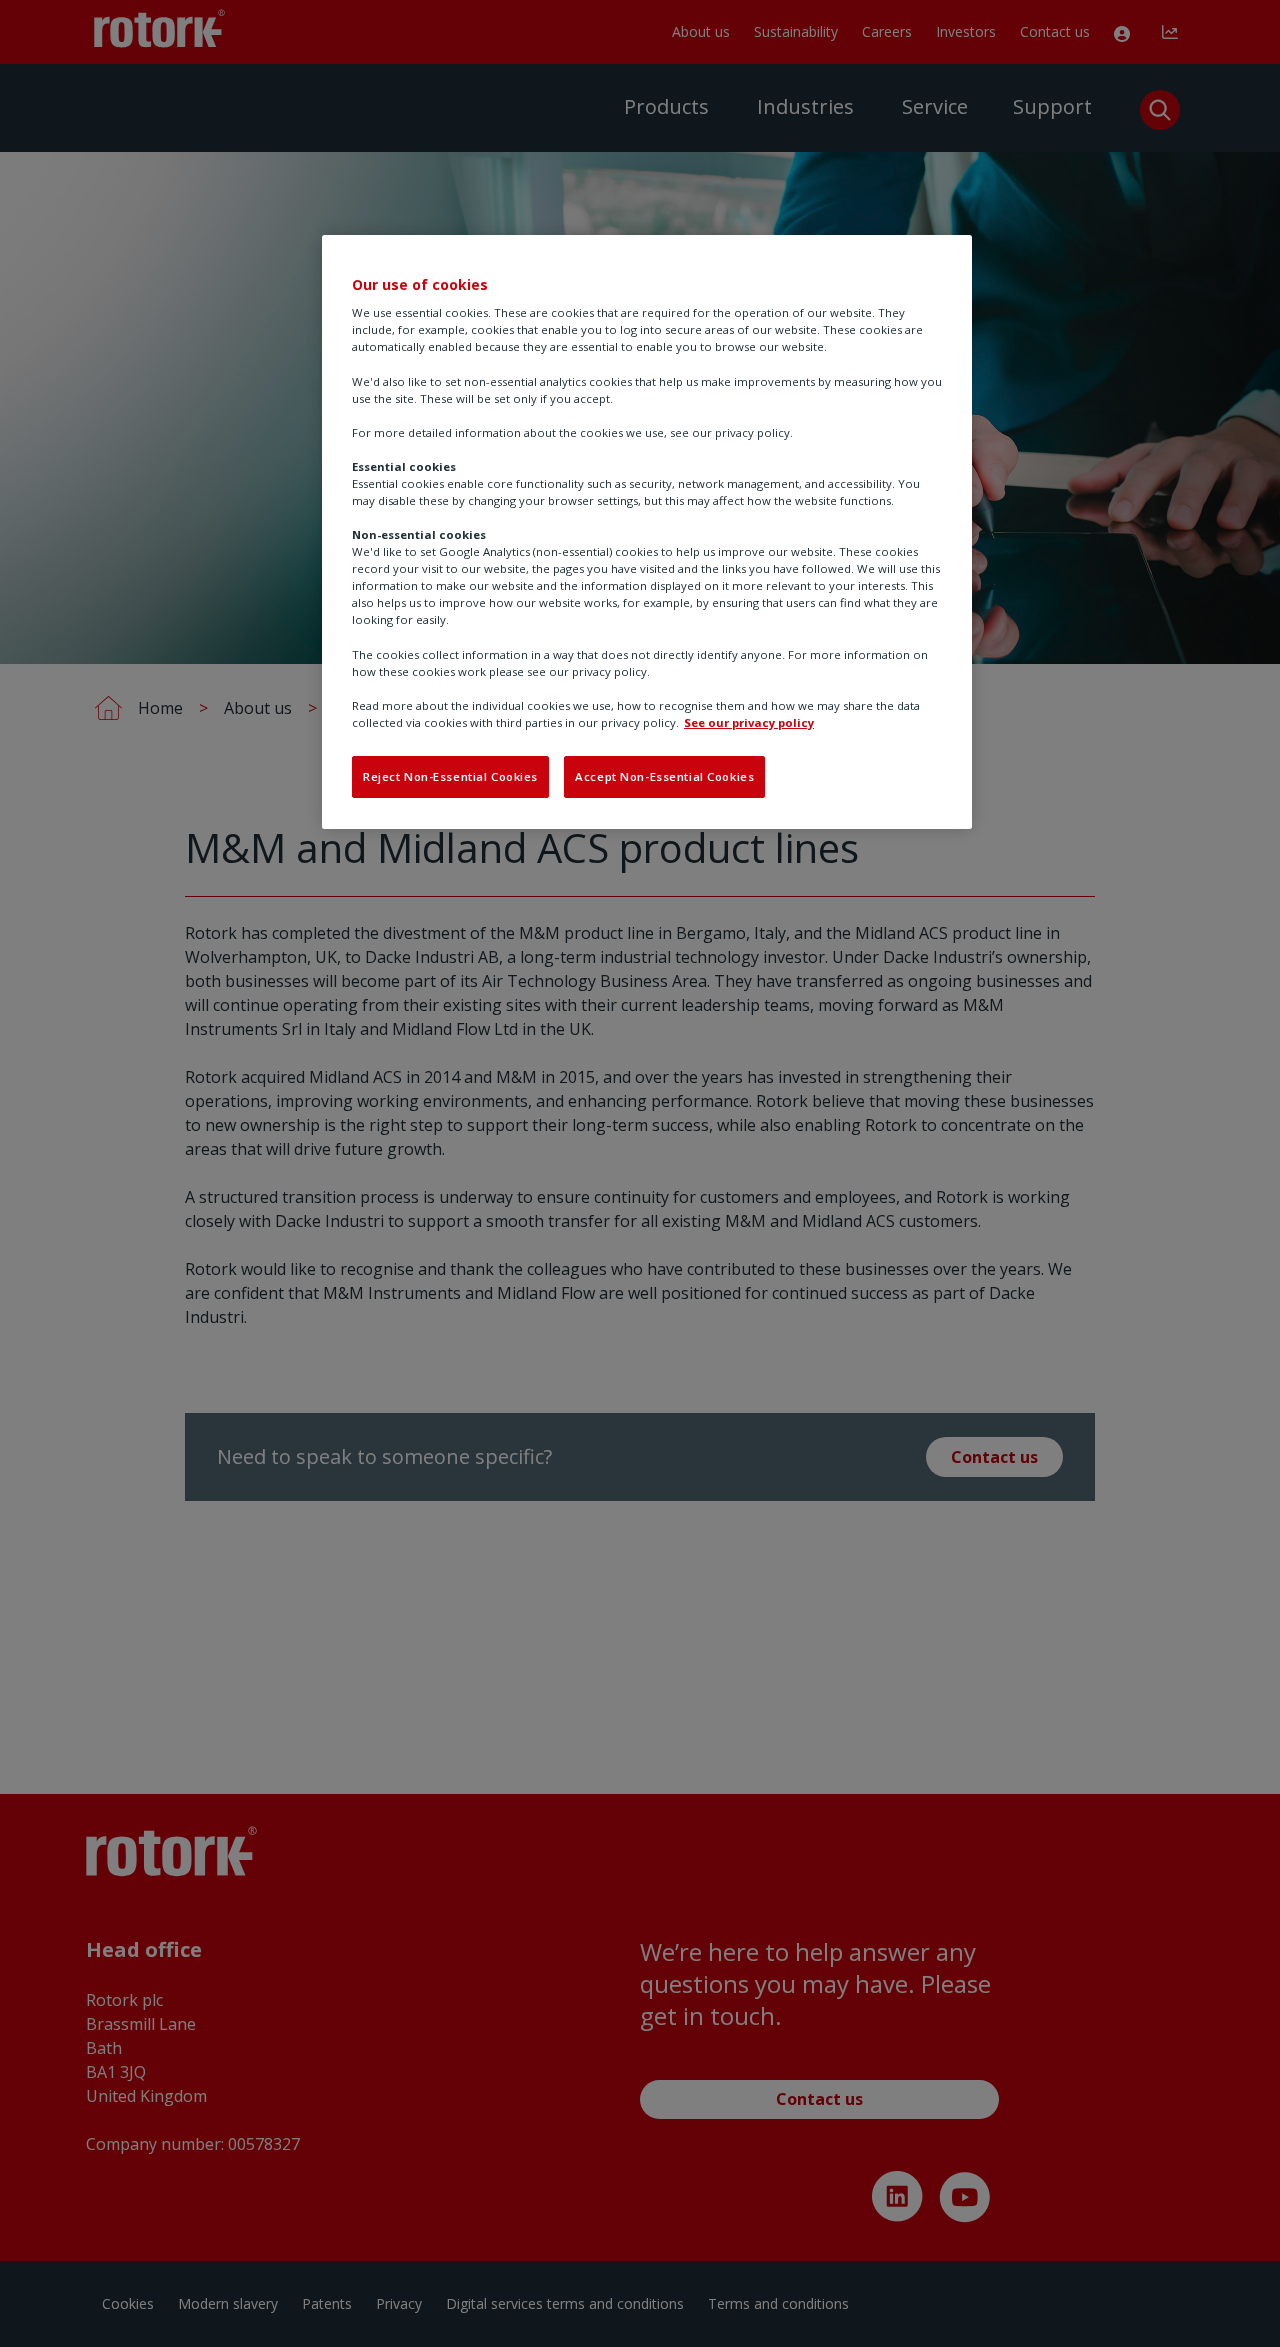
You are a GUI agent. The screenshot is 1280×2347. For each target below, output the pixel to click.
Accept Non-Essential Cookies (664, 776)
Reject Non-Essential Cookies (450, 776)
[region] (647, 532)
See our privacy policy (749, 722)
